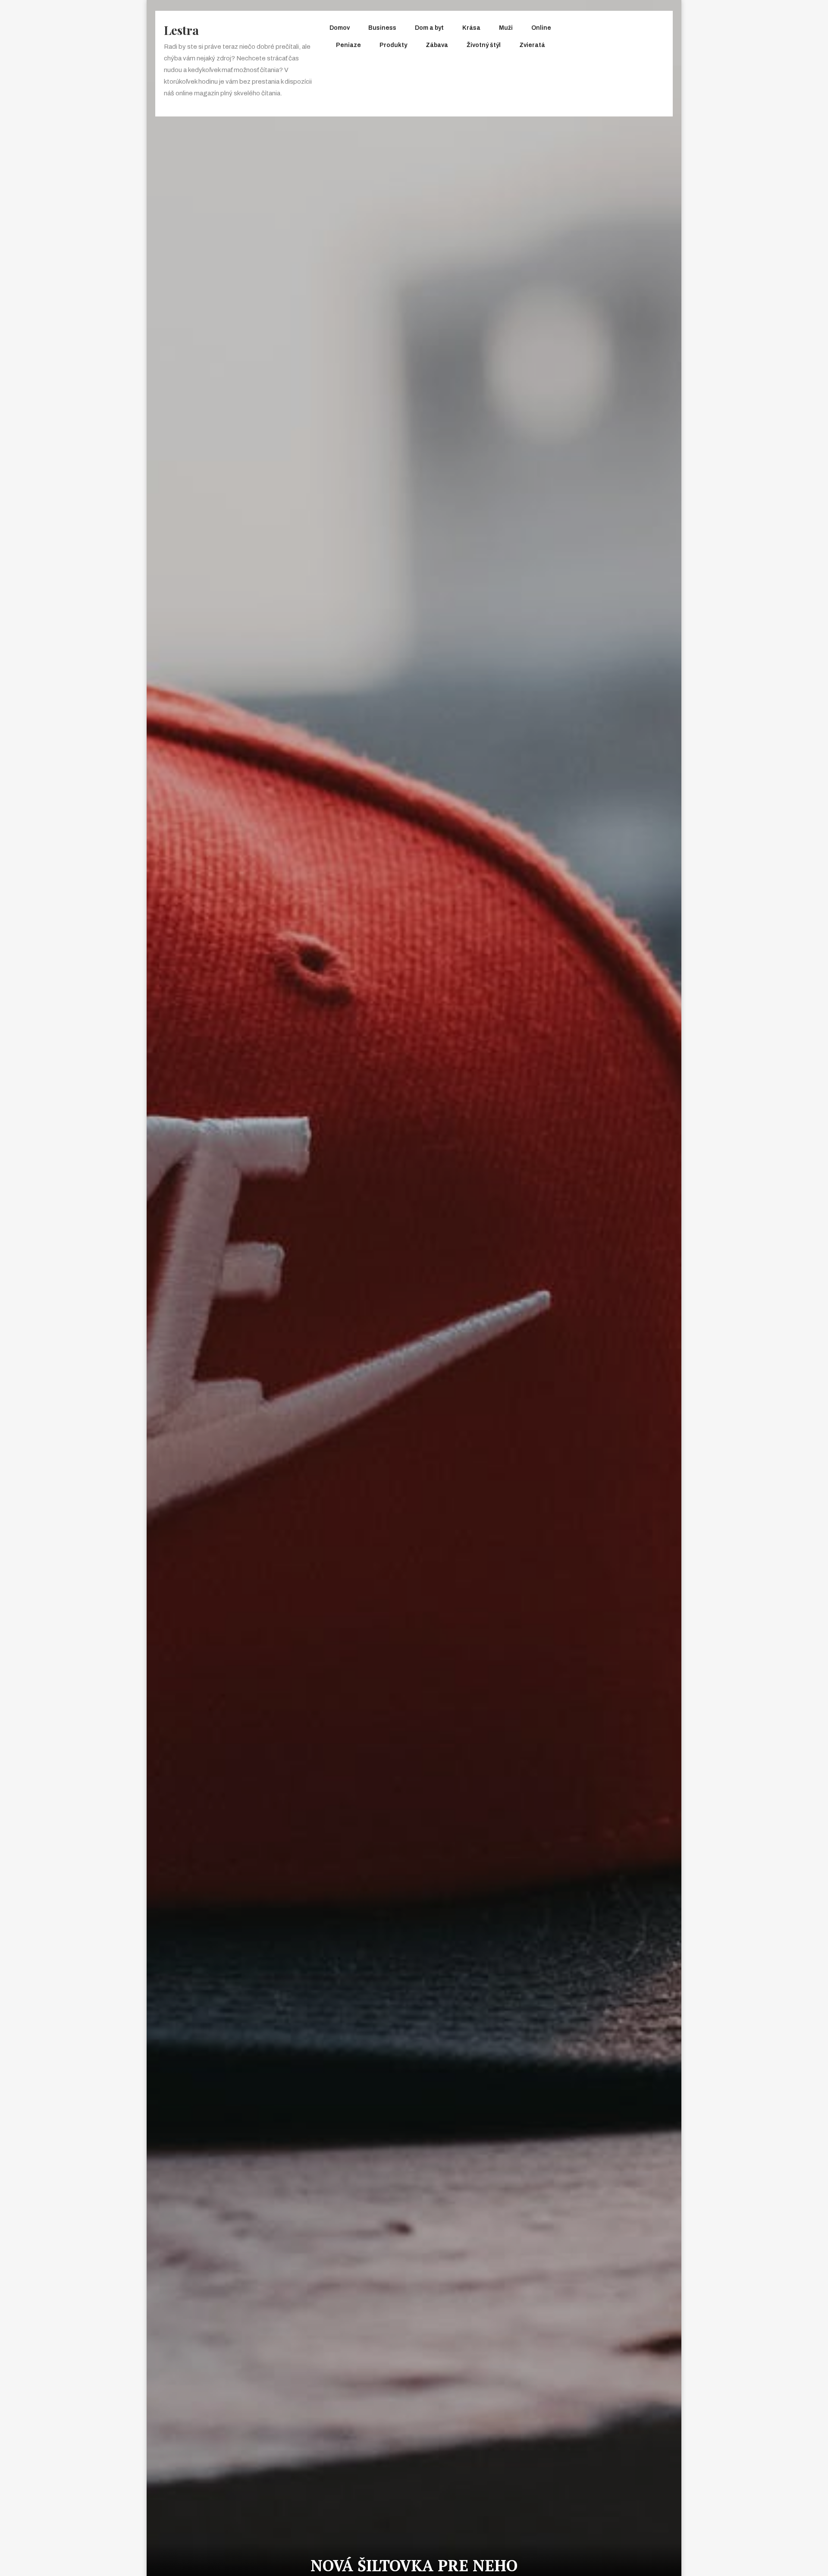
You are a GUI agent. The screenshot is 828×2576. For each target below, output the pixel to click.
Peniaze (348, 45)
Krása (471, 28)
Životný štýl (484, 45)
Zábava (437, 45)
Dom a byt (429, 28)
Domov (340, 28)
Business (382, 28)
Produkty (393, 45)
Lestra (181, 30)
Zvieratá (532, 45)
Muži (506, 28)
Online (541, 28)
